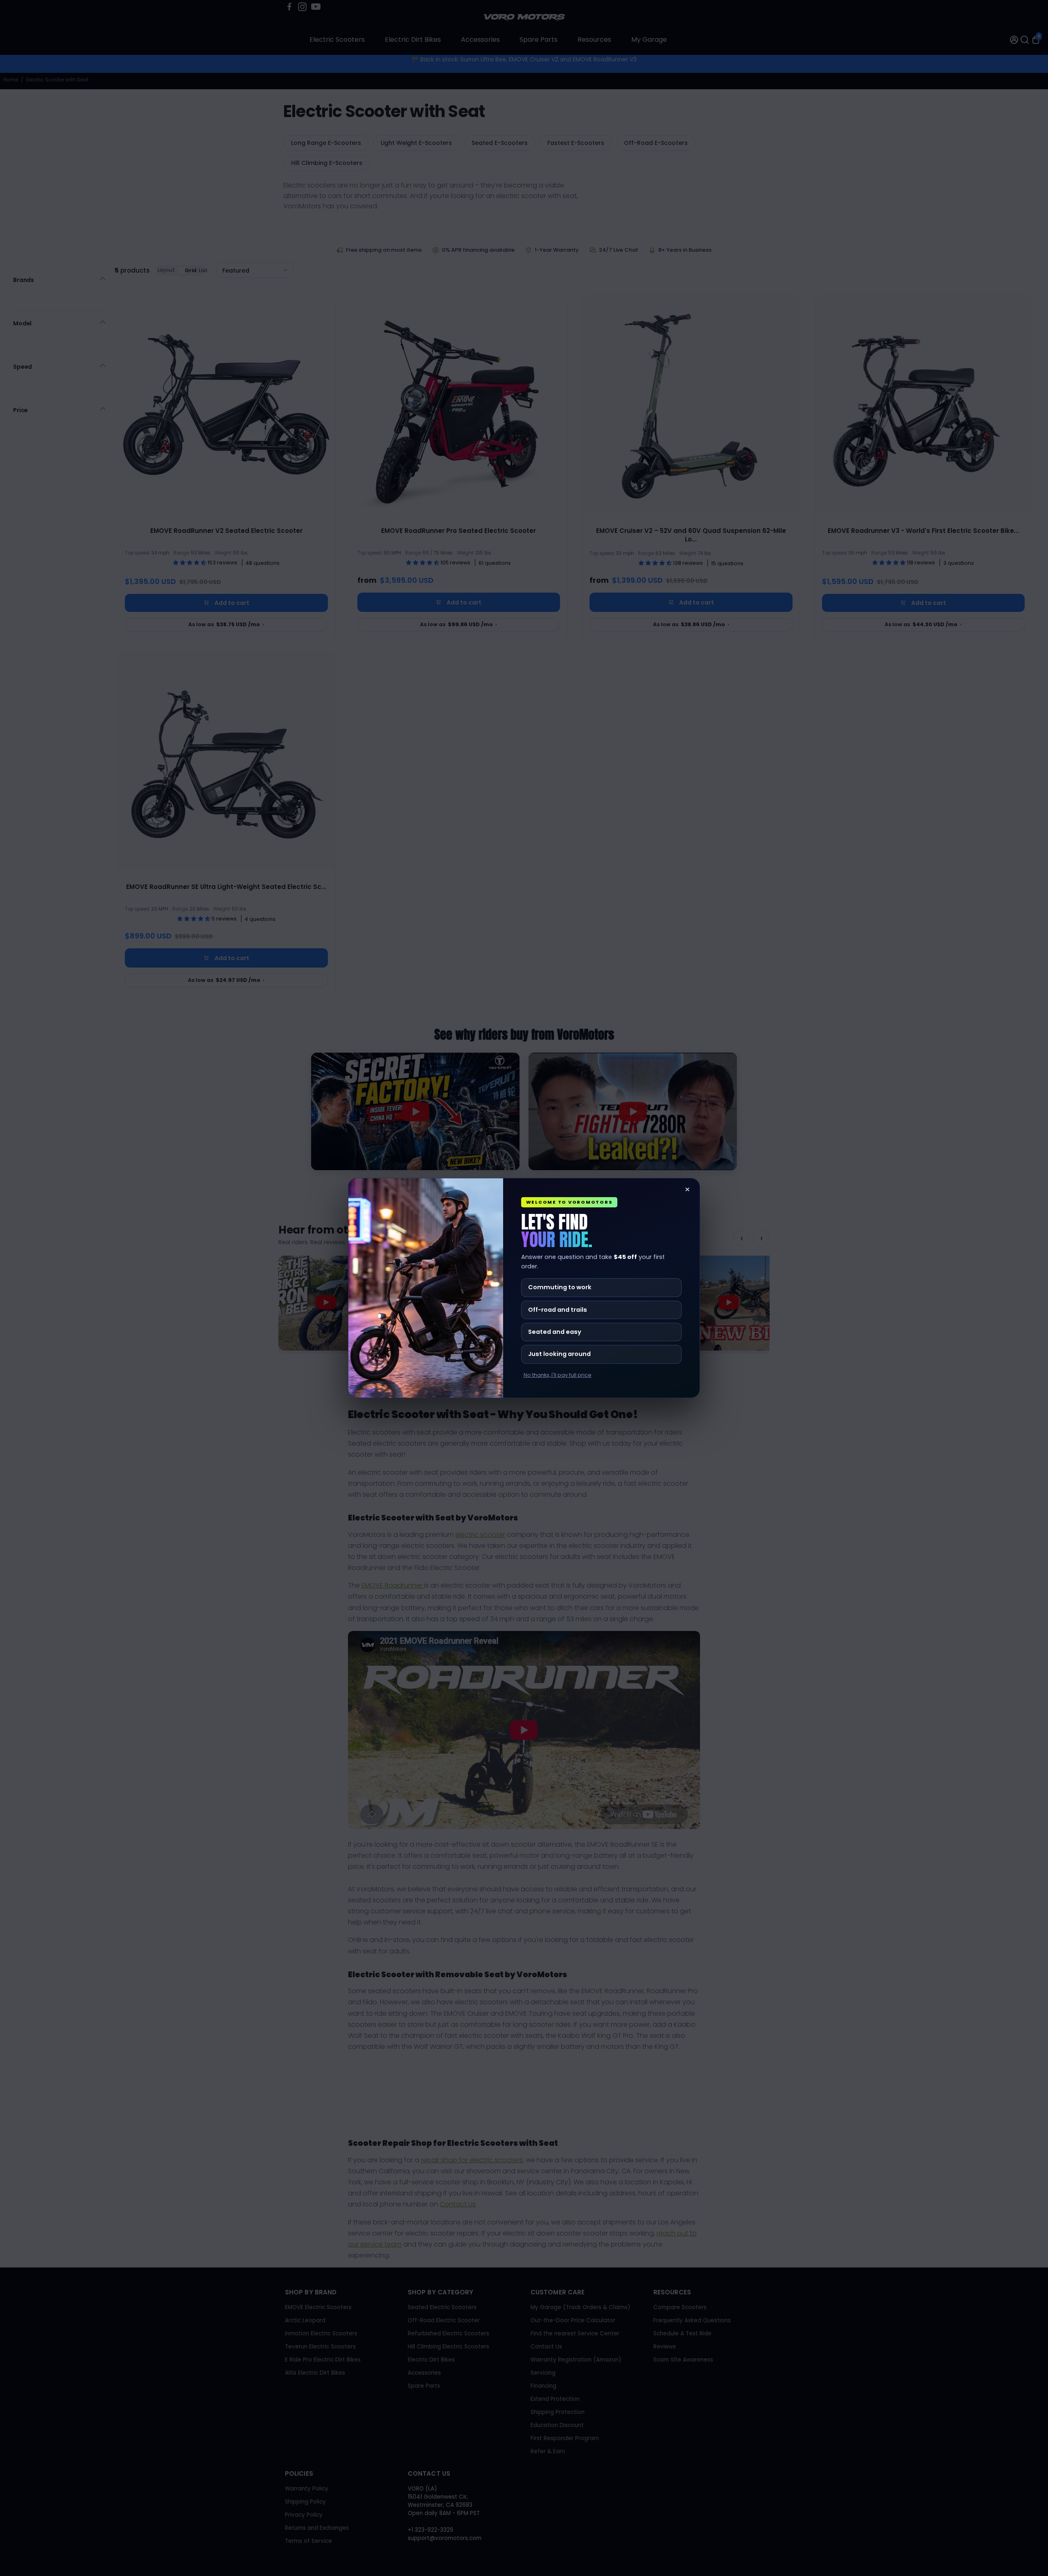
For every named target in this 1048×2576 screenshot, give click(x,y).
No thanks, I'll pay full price (558, 1375)
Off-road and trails (558, 1310)
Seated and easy (555, 1332)
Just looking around (559, 1354)
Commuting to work (560, 1287)
